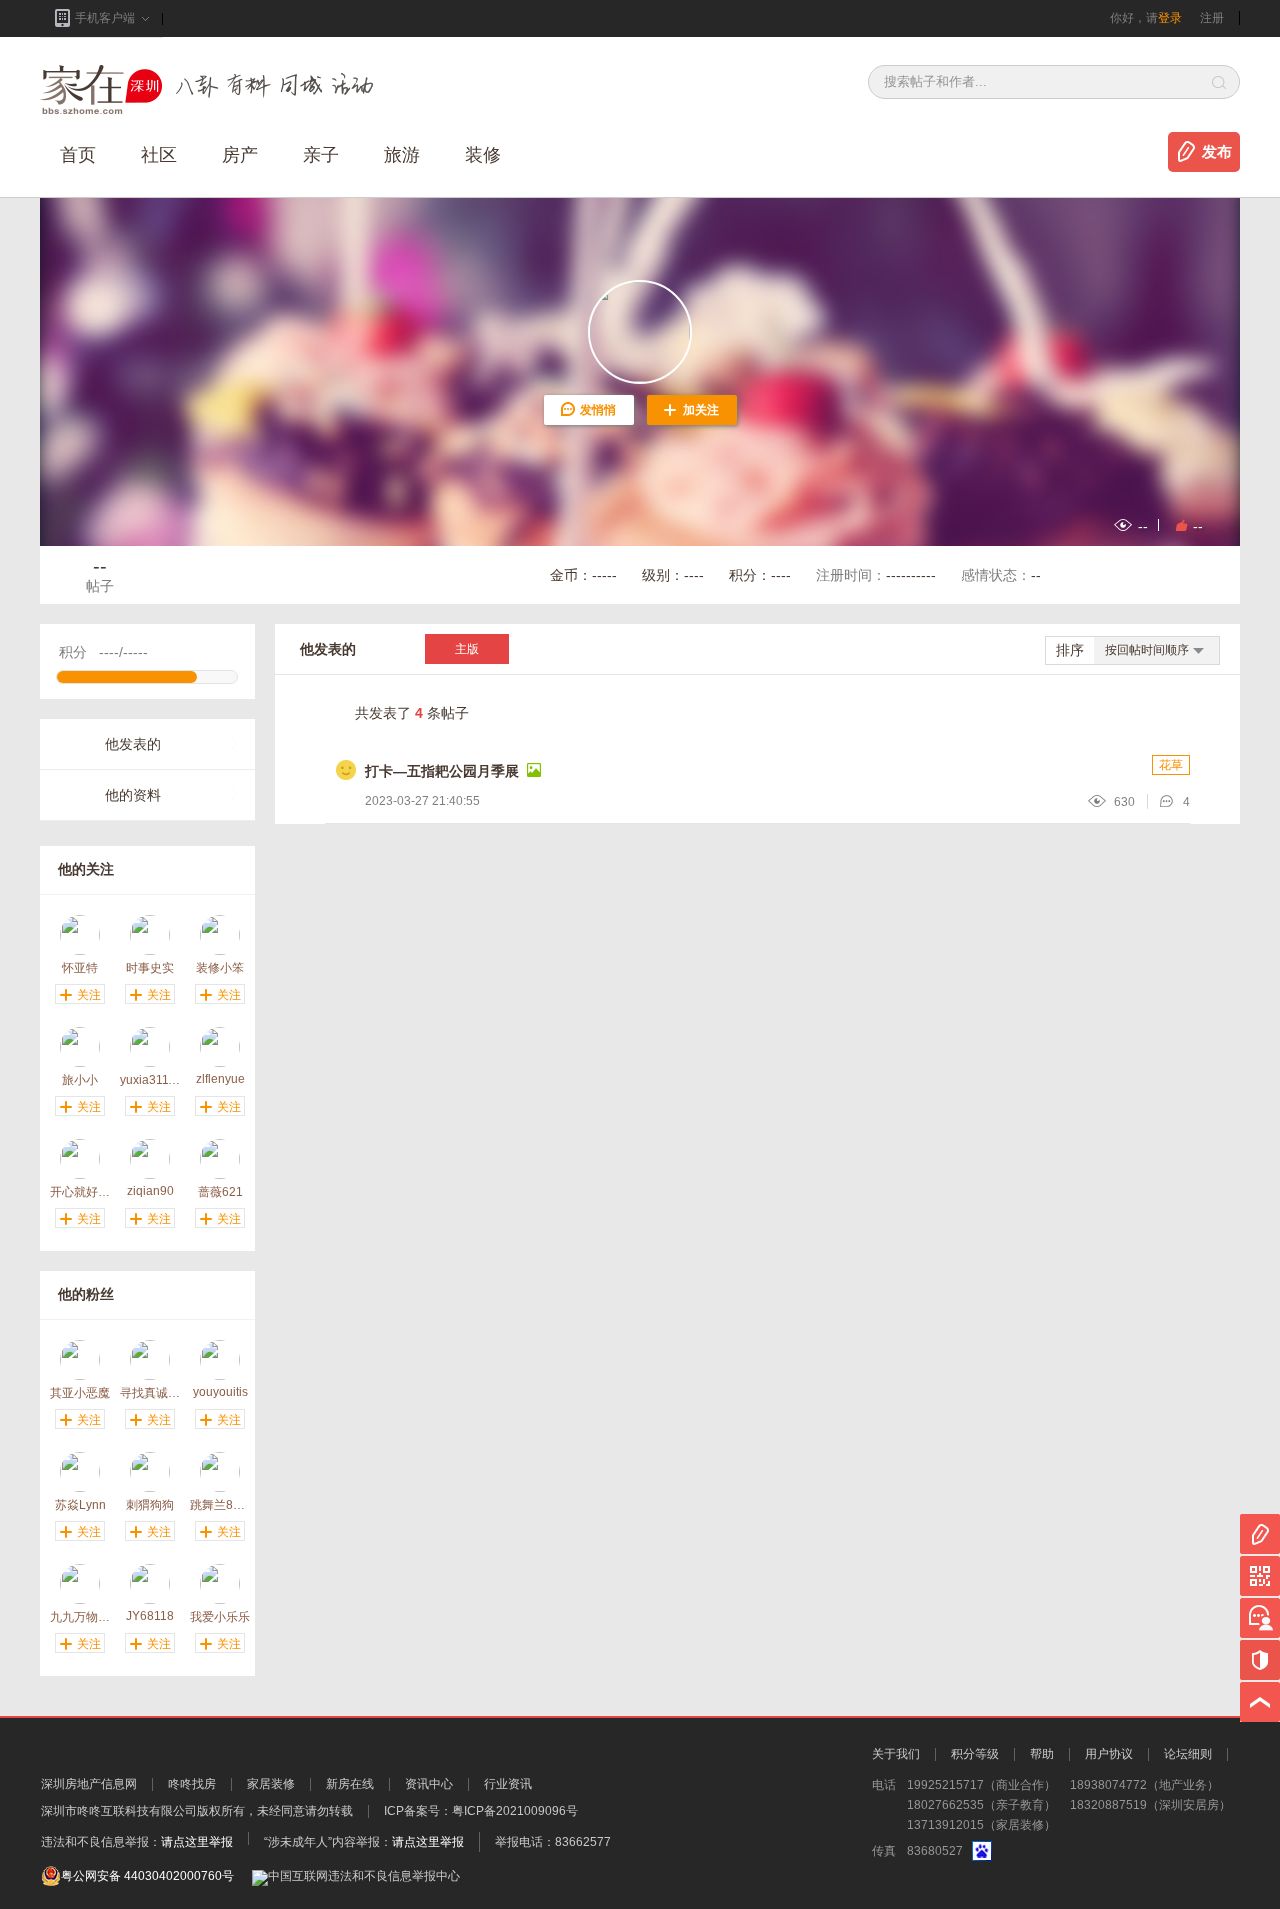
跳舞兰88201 (220, 1504)
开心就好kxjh (80, 1191)
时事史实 (150, 967)
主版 (467, 649)
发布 (1217, 152)
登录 (1170, 18)
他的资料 (133, 795)
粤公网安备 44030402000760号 (147, 1876)
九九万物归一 (80, 1616)
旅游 (402, 155)
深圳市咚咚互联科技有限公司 (119, 1811)
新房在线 (350, 1784)
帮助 (1042, 1754)
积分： (760, 575)
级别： (673, 575)
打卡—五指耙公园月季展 (442, 771)
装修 (483, 155)
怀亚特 (80, 967)
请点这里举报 (197, 1842)
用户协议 (1109, 1754)
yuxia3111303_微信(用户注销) (150, 1079)
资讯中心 (429, 1784)
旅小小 (80, 1079)
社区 (159, 155)
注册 (1212, 18)
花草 (1171, 765)
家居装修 (271, 1784)
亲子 (321, 155)
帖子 (100, 574)
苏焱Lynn (80, 1504)
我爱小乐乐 (220, 1616)
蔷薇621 (220, 1191)
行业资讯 (508, 1784)
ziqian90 (150, 1191)
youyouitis (220, 1392)
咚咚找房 (192, 1784)
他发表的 (133, 744)
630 (1124, 802)
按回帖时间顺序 (1147, 650)
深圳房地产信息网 (89, 1784)
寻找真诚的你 (150, 1392)
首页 (78, 155)
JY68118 (150, 1616)
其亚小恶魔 (80, 1392)
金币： (583, 575)
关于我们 (896, 1754)
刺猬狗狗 (150, 1504)
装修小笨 (220, 967)
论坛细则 (1188, 1754)
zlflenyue (220, 1079)
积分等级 (975, 1754)
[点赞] (1178, 525)
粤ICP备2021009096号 (515, 1811)
